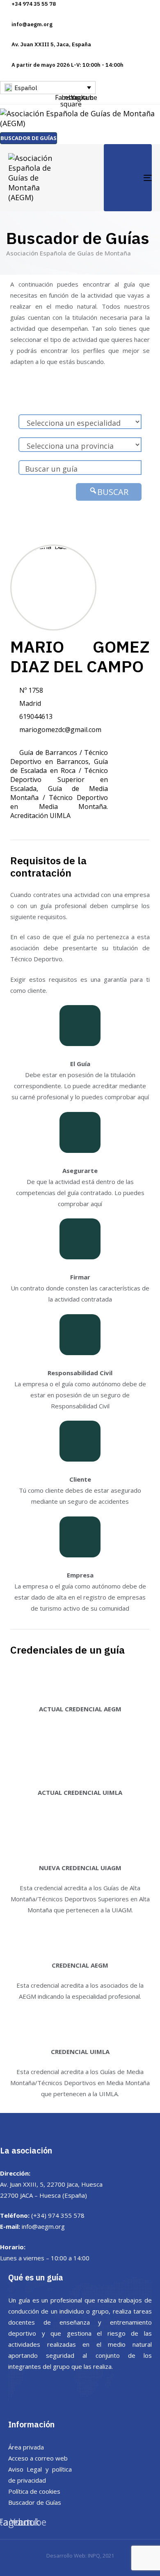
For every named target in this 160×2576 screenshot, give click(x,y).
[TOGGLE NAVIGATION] (128, 178)
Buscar (113, 492)
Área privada (26, 2447)
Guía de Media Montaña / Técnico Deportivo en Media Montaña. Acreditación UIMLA (59, 802)
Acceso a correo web (38, 2458)
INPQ (94, 2556)
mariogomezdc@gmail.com (60, 730)
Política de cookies (34, 2491)
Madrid (30, 703)
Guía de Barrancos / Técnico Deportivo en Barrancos (59, 757)
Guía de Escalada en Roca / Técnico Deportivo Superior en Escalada (59, 775)
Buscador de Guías (35, 2502)
